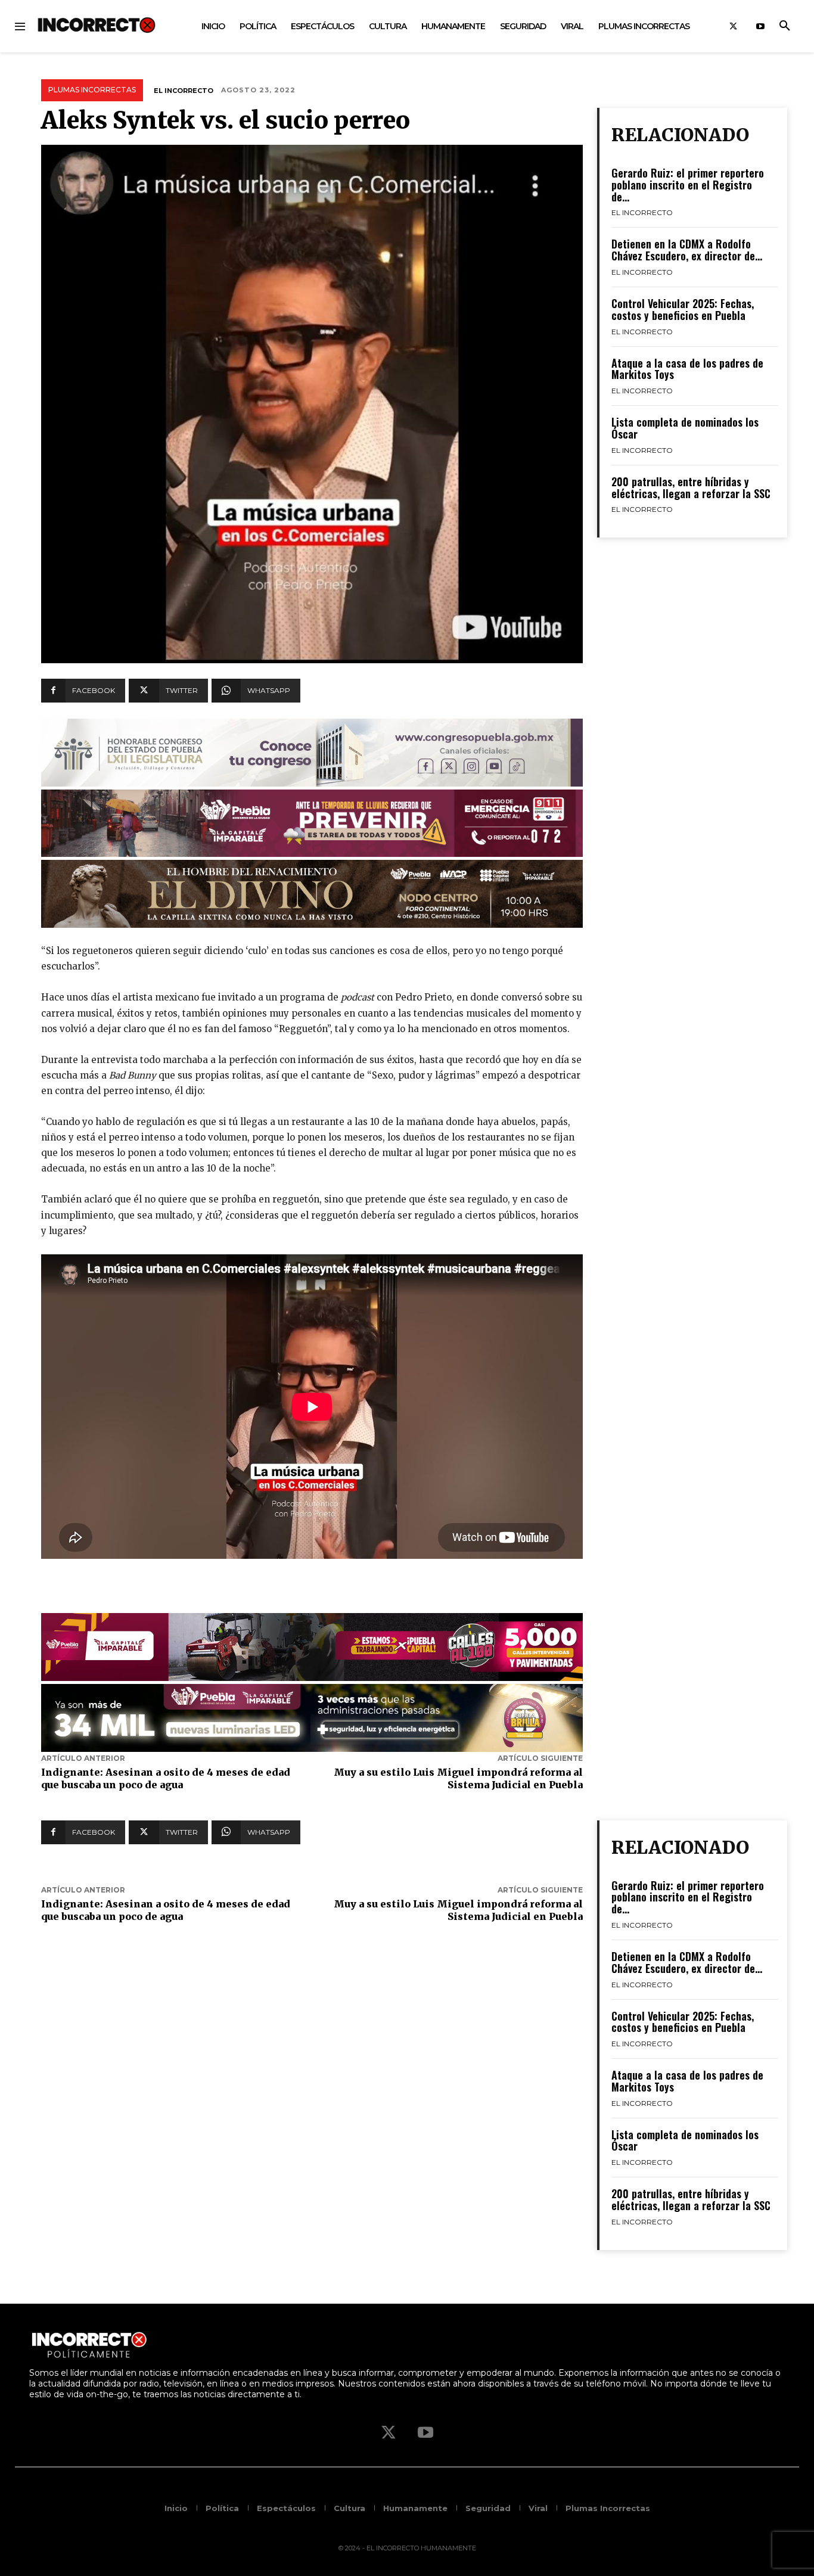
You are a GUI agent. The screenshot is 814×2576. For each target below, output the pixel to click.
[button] (785, 26)
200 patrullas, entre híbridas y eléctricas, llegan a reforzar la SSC (691, 487)
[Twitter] (733, 27)
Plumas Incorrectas (92, 90)
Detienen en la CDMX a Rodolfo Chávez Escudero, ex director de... (687, 250)
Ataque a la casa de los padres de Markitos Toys (687, 369)
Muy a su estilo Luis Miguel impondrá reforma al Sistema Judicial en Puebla (458, 1778)
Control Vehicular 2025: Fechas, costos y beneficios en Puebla (683, 309)
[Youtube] (760, 27)
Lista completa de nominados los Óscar (685, 428)
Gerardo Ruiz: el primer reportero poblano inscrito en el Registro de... (688, 185)
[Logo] (97, 25)
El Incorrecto (184, 91)
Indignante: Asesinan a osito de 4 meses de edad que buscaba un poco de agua (166, 1778)
